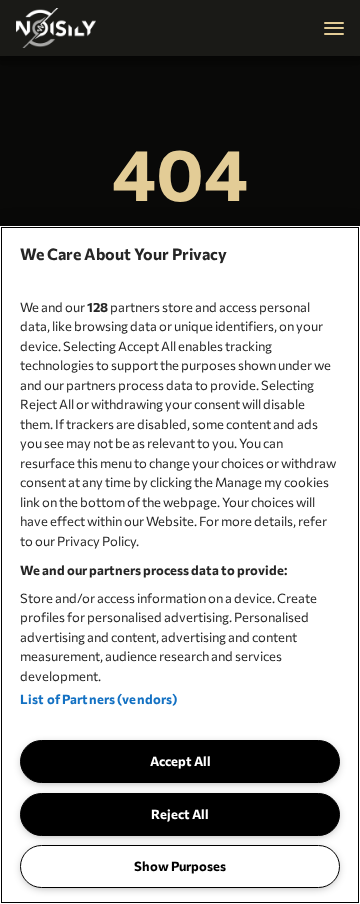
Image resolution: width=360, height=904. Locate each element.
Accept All (180, 761)
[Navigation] (334, 28)
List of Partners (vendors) (98, 699)
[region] (180, 565)
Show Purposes (180, 866)
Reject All (180, 814)
